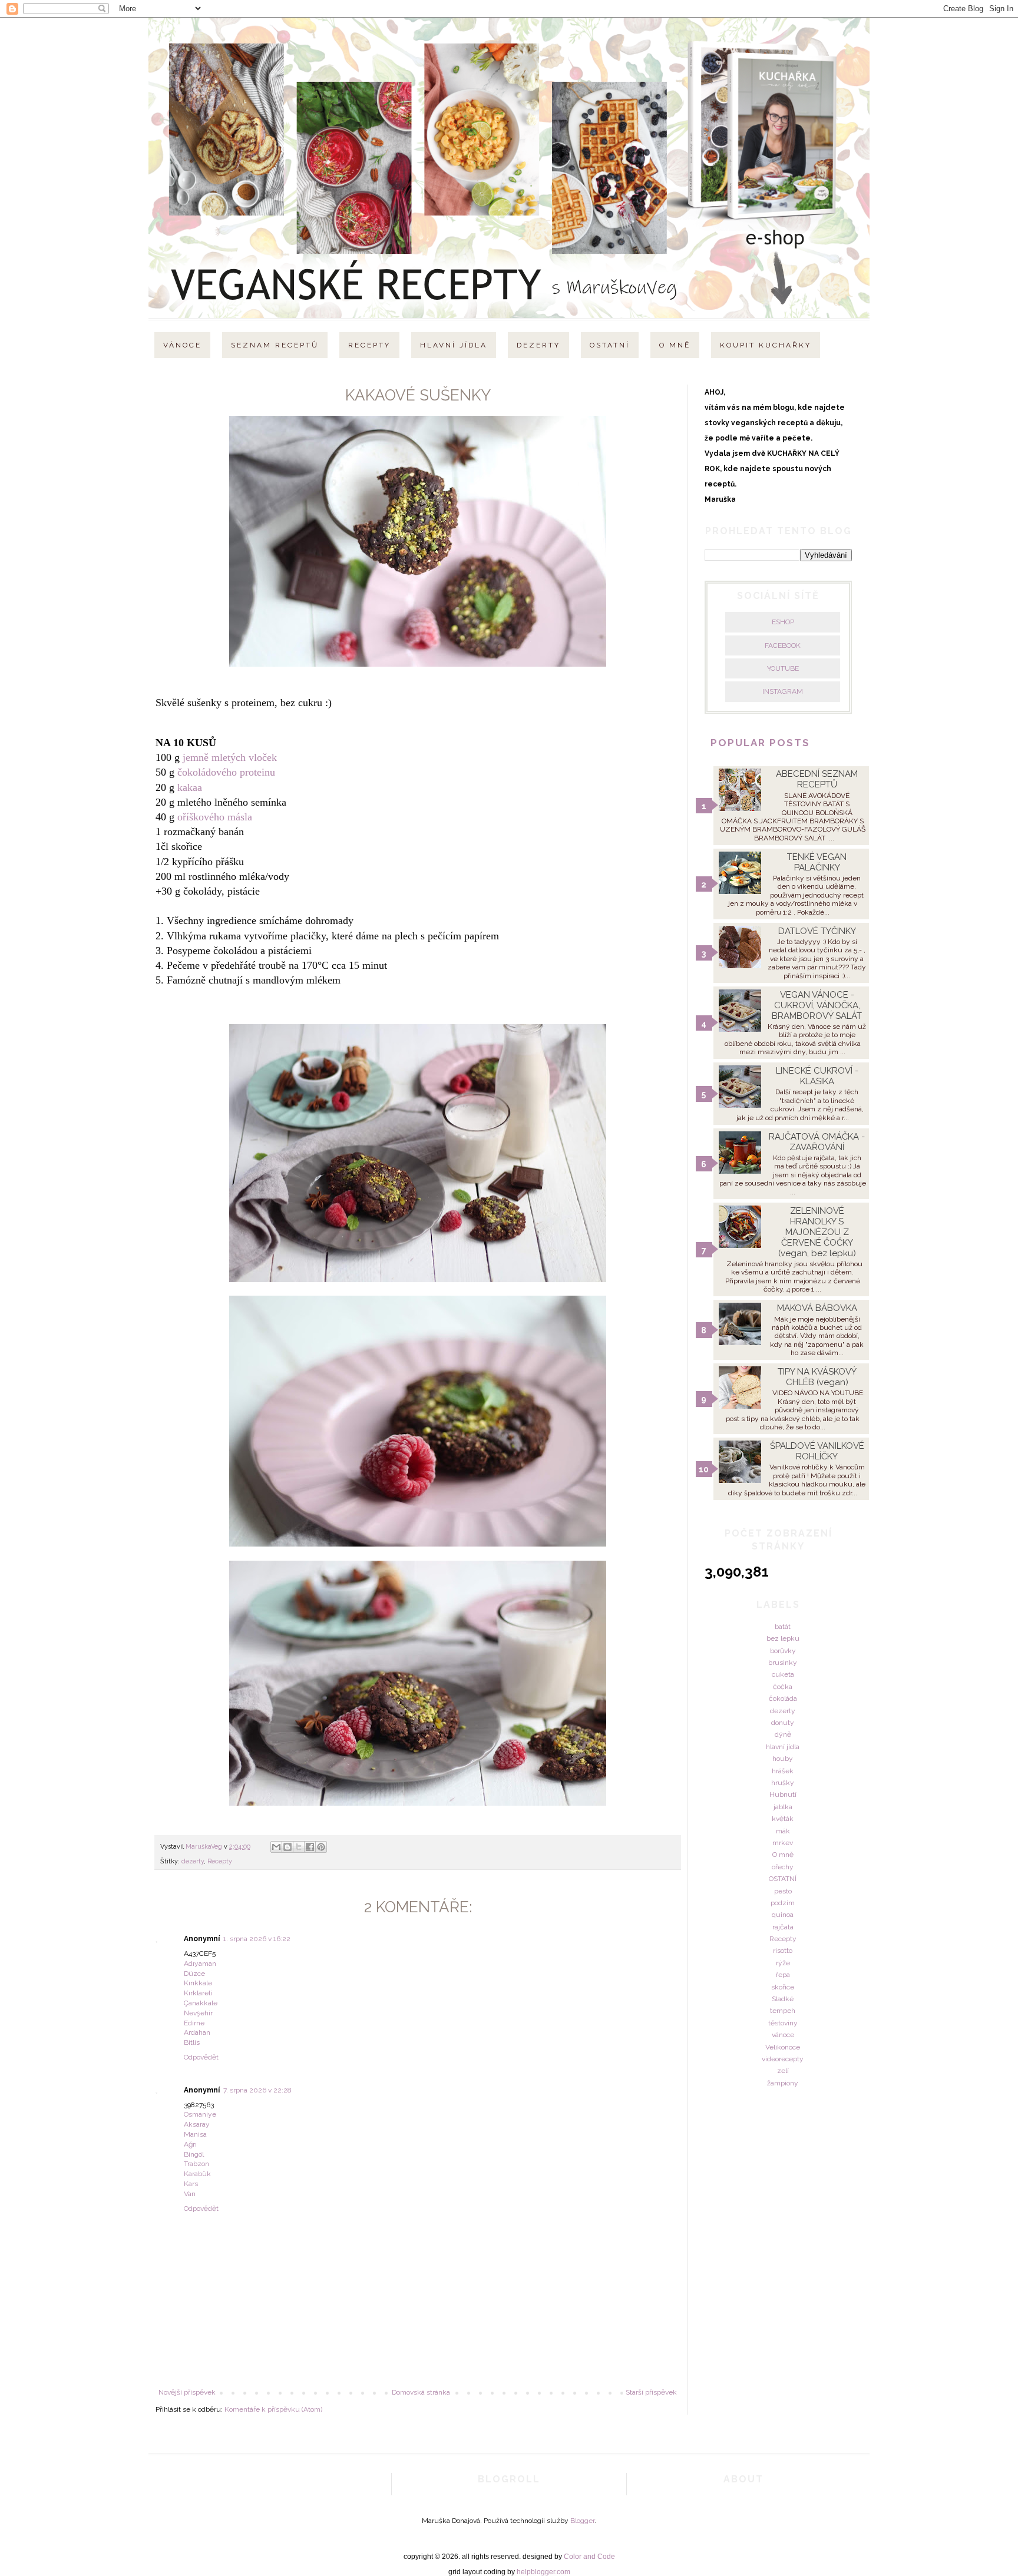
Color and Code (589, 2557)
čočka (783, 1687)
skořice (783, 1987)
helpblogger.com (543, 2572)
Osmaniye (200, 2114)
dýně (783, 1734)
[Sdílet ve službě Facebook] (310, 1847)
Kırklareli (198, 1993)
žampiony (783, 2083)
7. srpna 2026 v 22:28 (257, 2090)
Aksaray (197, 2124)
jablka (783, 1807)
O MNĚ (675, 345)
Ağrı (190, 2144)
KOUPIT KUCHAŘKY (766, 345)
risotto (783, 1951)
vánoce (783, 2035)
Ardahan (197, 2032)
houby (783, 1759)
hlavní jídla (783, 1747)
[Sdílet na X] (299, 1847)
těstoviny (783, 2023)
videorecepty (783, 2059)
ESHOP (783, 622)
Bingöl (194, 2154)
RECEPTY (369, 345)
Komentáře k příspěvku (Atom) (273, 2409)
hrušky (783, 1783)
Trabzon (196, 2164)
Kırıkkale (198, 1983)
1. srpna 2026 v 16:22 (257, 1939)
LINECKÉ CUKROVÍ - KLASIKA (817, 1076)
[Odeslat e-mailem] (276, 1847)
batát (783, 1627)
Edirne (194, 2023)
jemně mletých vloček (230, 757)
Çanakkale (201, 2003)
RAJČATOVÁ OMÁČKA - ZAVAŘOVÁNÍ (817, 1142)
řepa (783, 1975)
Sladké (783, 1999)
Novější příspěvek (187, 2392)
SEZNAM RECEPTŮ (275, 345)
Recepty (220, 1861)
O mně (783, 1855)
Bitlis (192, 2042)
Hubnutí (783, 1794)
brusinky (783, 1663)
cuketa (783, 1674)
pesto (783, 1891)
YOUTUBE (783, 668)
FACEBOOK (783, 645)
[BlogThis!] (287, 1847)
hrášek (783, 1771)
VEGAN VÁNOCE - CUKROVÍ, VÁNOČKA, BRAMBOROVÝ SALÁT (817, 1005)
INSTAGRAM (783, 691)
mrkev (783, 1843)
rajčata (783, 1927)
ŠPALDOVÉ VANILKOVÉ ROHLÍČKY (817, 1451)
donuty (783, 1723)
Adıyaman (200, 1964)
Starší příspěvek (651, 2392)
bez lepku (783, 1638)
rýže (783, 1963)
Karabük (197, 2174)
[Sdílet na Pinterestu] (321, 1847)
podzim (783, 1903)
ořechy (783, 1867)
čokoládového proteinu (226, 772)
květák (783, 1819)
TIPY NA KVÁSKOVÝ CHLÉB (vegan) (817, 1377)
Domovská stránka (421, 2392)
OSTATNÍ (610, 345)
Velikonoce (783, 2047)
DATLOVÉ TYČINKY (817, 931)
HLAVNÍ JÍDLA (454, 345)
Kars (191, 2184)
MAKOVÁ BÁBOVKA (817, 1308)
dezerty (193, 1861)
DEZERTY (538, 345)
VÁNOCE (182, 345)
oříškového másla (215, 817)
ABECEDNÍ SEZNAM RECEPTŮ (817, 779)
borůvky (783, 1651)
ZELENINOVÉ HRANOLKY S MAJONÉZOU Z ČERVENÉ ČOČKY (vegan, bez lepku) (817, 1232)
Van (190, 2194)
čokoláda (783, 1698)
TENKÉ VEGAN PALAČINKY (817, 862)
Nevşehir (198, 2013)
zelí (783, 2071)
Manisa (195, 2134)
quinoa (783, 1915)
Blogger (582, 2521)
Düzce (194, 1974)
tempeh (783, 2011)
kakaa (190, 787)
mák (783, 1831)
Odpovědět (201, 2057)
